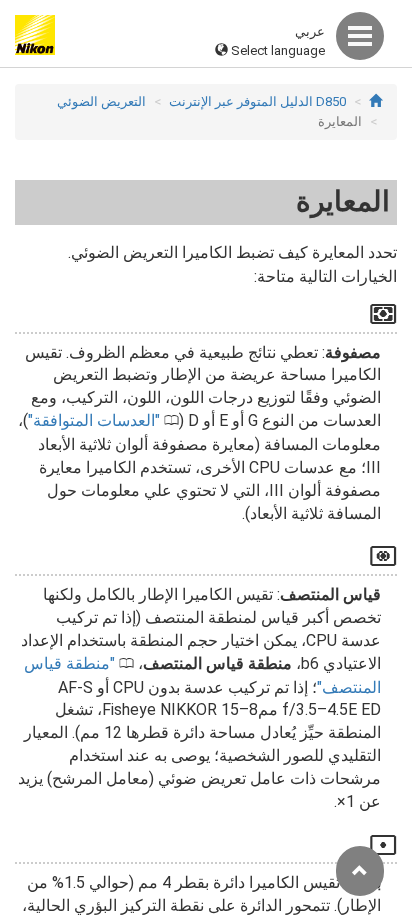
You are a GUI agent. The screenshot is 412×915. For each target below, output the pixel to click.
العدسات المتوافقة (94, 420)
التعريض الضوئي (101, 101)
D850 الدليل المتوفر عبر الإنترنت (257, 101)
